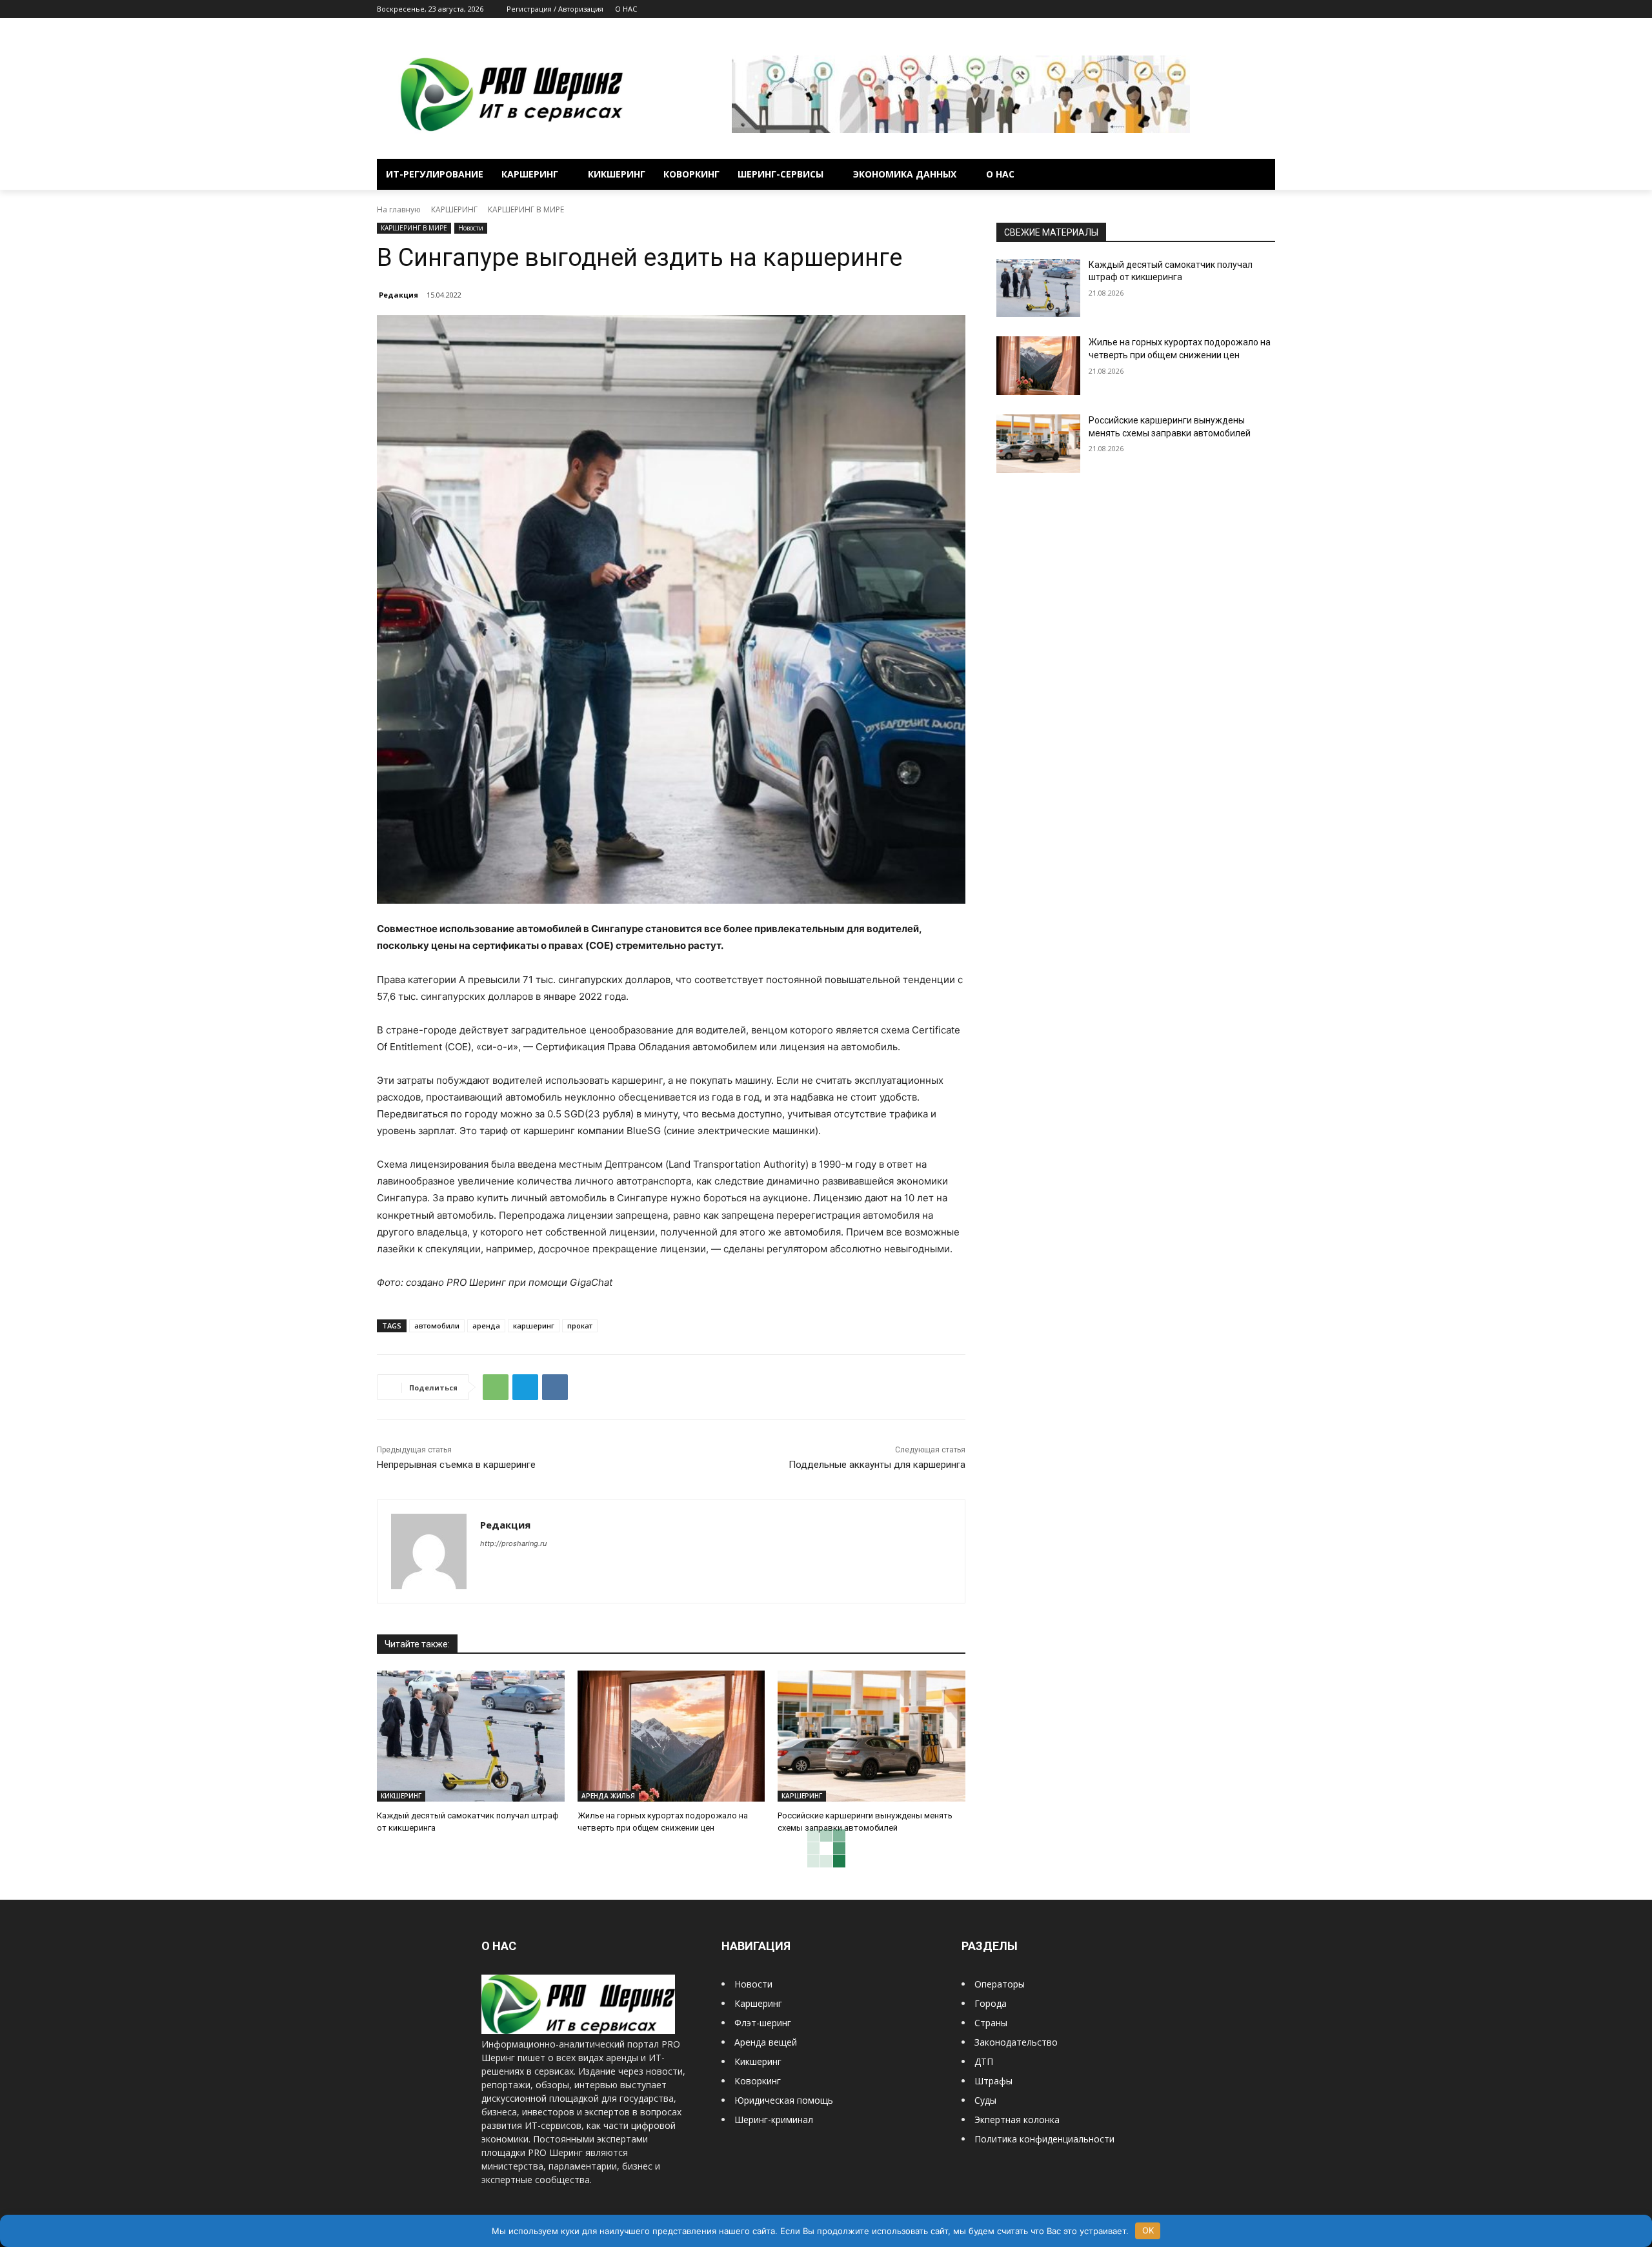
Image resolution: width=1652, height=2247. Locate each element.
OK (1148, 2230)
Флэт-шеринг (763, 2023)
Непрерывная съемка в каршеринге (456, 1465)
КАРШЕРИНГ (454, 209)
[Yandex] (1268, 9)
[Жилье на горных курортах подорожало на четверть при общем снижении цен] (671, 1736)
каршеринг (534, 1326)
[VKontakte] (1250, 9)
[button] (1260, 174)
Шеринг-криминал (774, 2120)
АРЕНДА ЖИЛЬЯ (608, 1796)
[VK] (555, 1387)
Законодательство (1016, 2042)
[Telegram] (1232, 9)
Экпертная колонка (1017, 2120)
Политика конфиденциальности (1044, 2139)
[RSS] (1214, 9)
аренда (486, 1326)
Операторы (1000, 1984)
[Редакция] (429, 1551)
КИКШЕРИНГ (401, 1796)
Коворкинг (758, 2081)
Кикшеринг (758, 2061)
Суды (985, 2100)
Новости (471, 228)
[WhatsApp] (496, 1387)
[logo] (578, 2030)
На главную (399, 209)
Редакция (398, 295)
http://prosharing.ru (513, 1543)
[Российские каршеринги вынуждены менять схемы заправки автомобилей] (871, 1736)
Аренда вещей (766, 2042)
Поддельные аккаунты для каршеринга (877, 1465)
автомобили (437, 1326)
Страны (991, 2023)
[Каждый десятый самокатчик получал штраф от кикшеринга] (471, 1736)
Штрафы (993, 2081)
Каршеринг (758, 2003)
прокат (580, 1326)
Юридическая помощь (784, 2100)
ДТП (984, 2061)
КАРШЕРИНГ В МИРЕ (526, 209)
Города (991, 2003)
